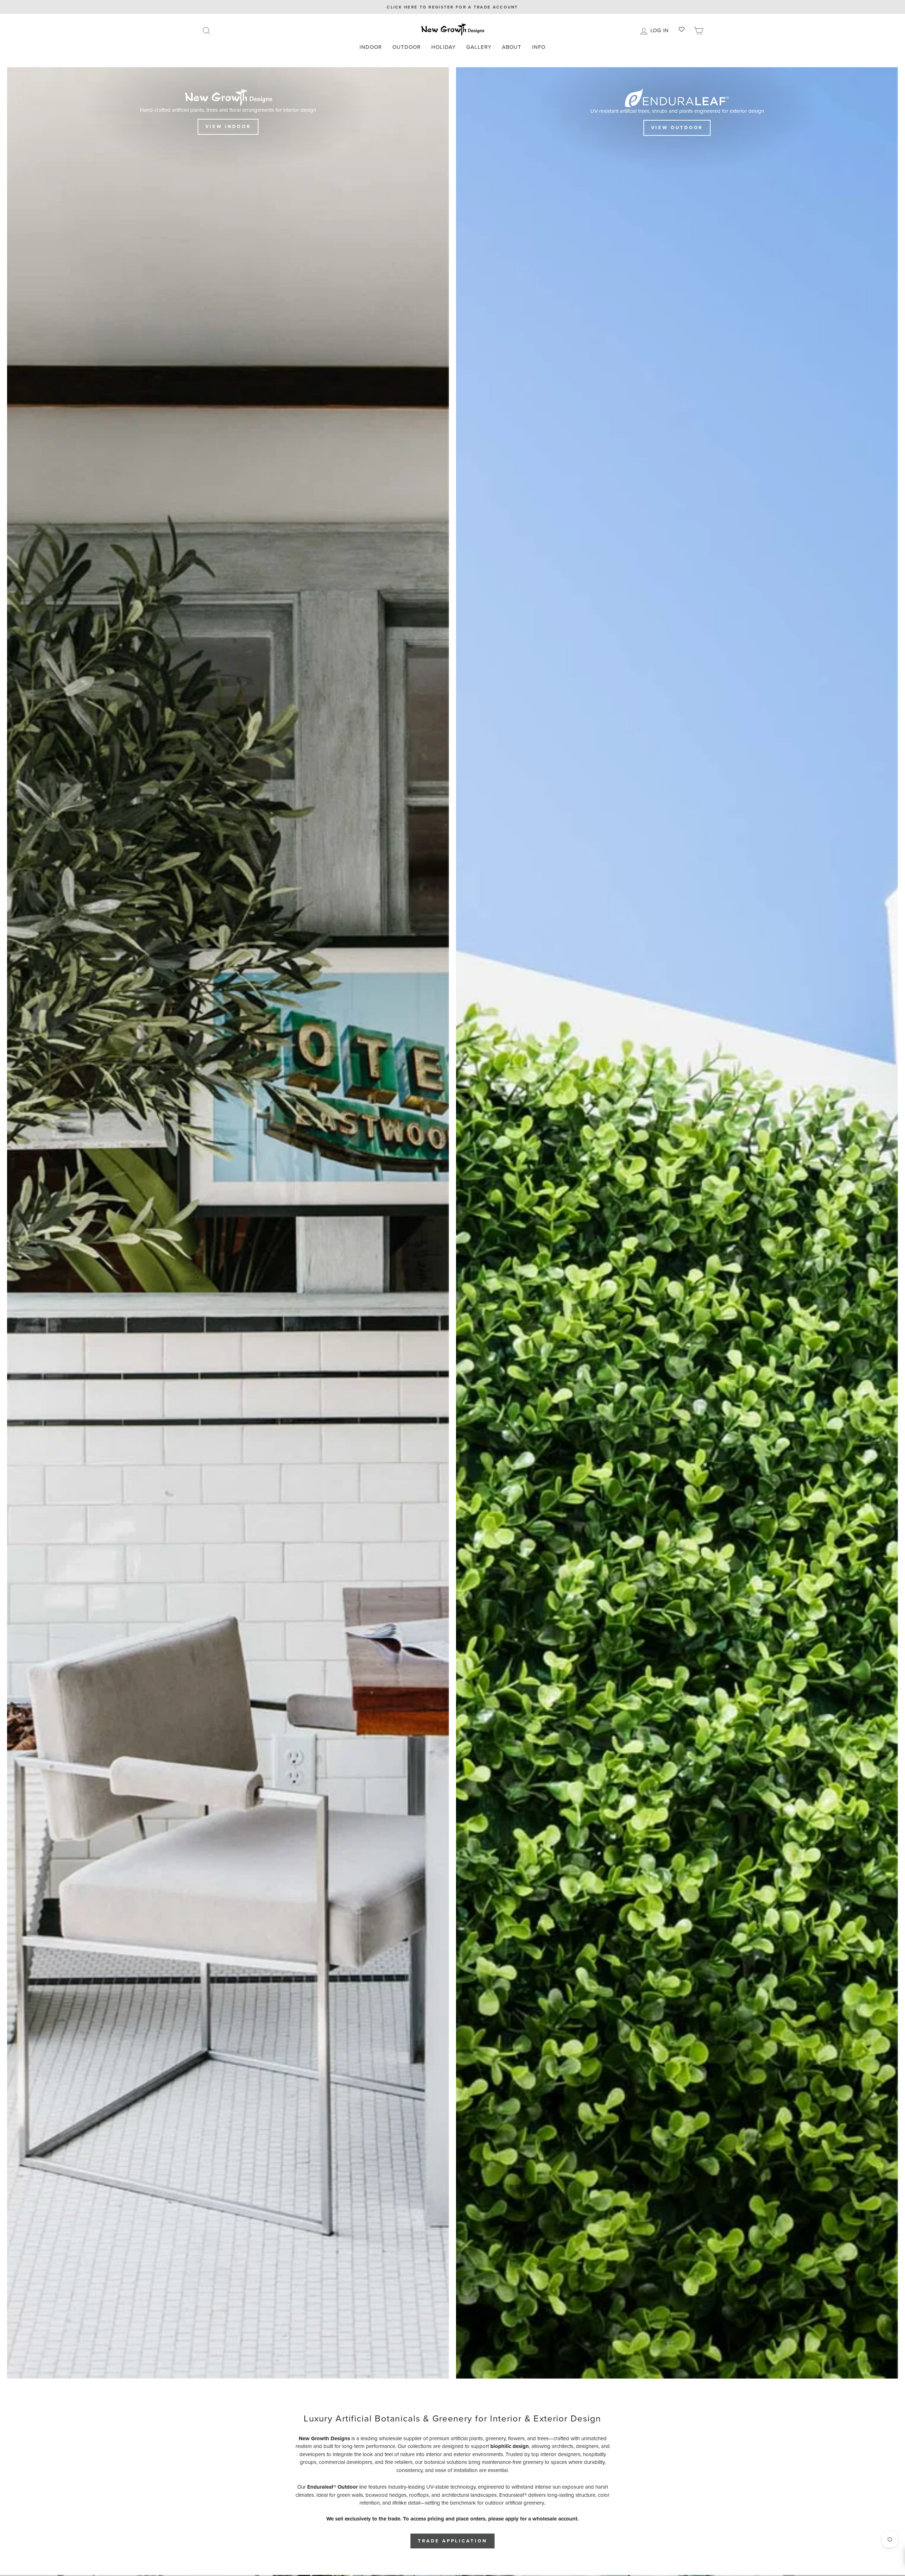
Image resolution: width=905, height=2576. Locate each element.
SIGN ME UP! (522, 1312)
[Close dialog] (583, 1209)
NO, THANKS (521, 1333)
